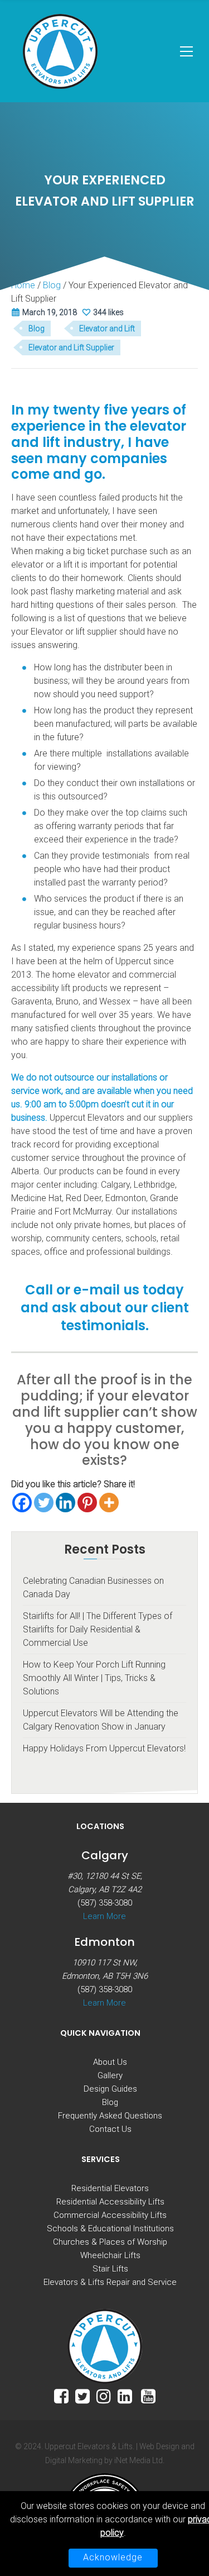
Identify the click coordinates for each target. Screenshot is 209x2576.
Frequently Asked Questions (110, 2116)
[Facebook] (22, 1503)
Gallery (110, 2075)
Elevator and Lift (107, 328)
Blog (37, 328)
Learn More (104, 1916)
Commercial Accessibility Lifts (110, 2215)
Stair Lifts (110, 2269)
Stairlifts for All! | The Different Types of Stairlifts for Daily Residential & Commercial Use (98, 1629)
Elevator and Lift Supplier (71, 347)
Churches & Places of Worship (110, 2242)
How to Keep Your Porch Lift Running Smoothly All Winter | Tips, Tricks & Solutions (94, 1678)
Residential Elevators (110, 2188)
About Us (110, 2062)
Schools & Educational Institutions (110, 2229)
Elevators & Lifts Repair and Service (110, 2282)
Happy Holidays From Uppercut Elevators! (104, 1748)
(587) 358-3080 (105, 1903)
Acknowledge (113, 2557)
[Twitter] (44, 1503)
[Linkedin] (65, 1503)
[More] (109, 1503)
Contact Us (110, 2129)
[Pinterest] (87, 1503)
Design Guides (110, 2089)
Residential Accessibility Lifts (110, 2202)
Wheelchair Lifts (110, 2255)
